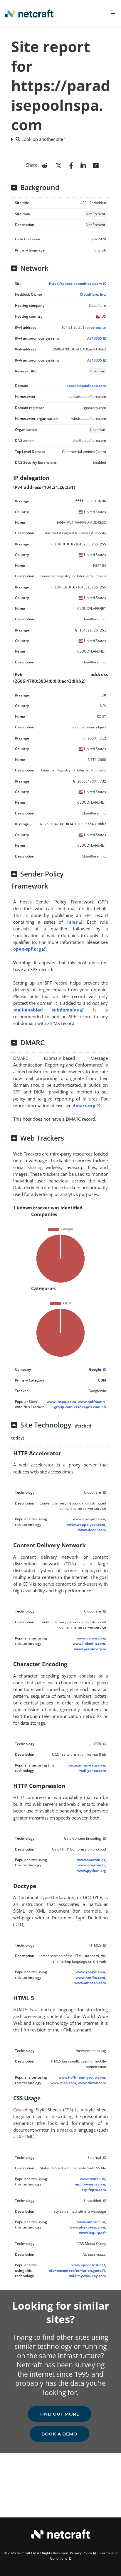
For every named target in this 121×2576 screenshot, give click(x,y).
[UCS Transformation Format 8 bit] (104, 1744)
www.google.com (90, 1972)
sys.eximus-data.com (87, 1765)
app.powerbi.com (90, 2184)
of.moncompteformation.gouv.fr (77, 2271)
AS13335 (95, 338)
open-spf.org (27, 949)
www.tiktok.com (92, 2083)
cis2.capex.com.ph (90, 1407)
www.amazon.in (91, 2222)
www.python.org (92, 1871)
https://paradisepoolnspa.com (75, 284)
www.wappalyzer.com (86, 1525)
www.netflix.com (90, 1977)
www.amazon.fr (91, 1865)
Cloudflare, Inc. (93, 294)
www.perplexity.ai (90, 1649)
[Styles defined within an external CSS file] (104, 2157)
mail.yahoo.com (92, 1770)
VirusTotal (94, 328)
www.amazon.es (91, 1860)
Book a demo (59, 2434)
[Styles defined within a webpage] (104, 2201)
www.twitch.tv (93, 2179)
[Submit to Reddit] (44, 165)
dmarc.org (84, 1105)
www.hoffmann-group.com (82, 2077)
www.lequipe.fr (93, 2233)
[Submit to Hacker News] (96, 165)
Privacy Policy (81, 2553)
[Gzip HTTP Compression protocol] (104, 1838)
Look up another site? (43, 139)
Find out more (59, 2414)
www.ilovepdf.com (89, 1519)
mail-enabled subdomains (46, 1010)
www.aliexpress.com (87, 2227)
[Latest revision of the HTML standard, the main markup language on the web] (104, 1945)
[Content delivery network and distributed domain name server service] (104, 1492)
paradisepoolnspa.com (86, 386)
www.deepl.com (92, 1530)
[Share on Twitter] (58, 165)
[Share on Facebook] (71, 165)
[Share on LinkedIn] (83, 165)
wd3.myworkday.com (88, 2276)
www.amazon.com (90, 1983)
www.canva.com (91, 1638)
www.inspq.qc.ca (61, 1402)
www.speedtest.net (88, 2265)
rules (72, 922)
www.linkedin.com (89, 1643)
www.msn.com (63, 2083)
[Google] (104, 1369)
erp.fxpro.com (94, 2190)
